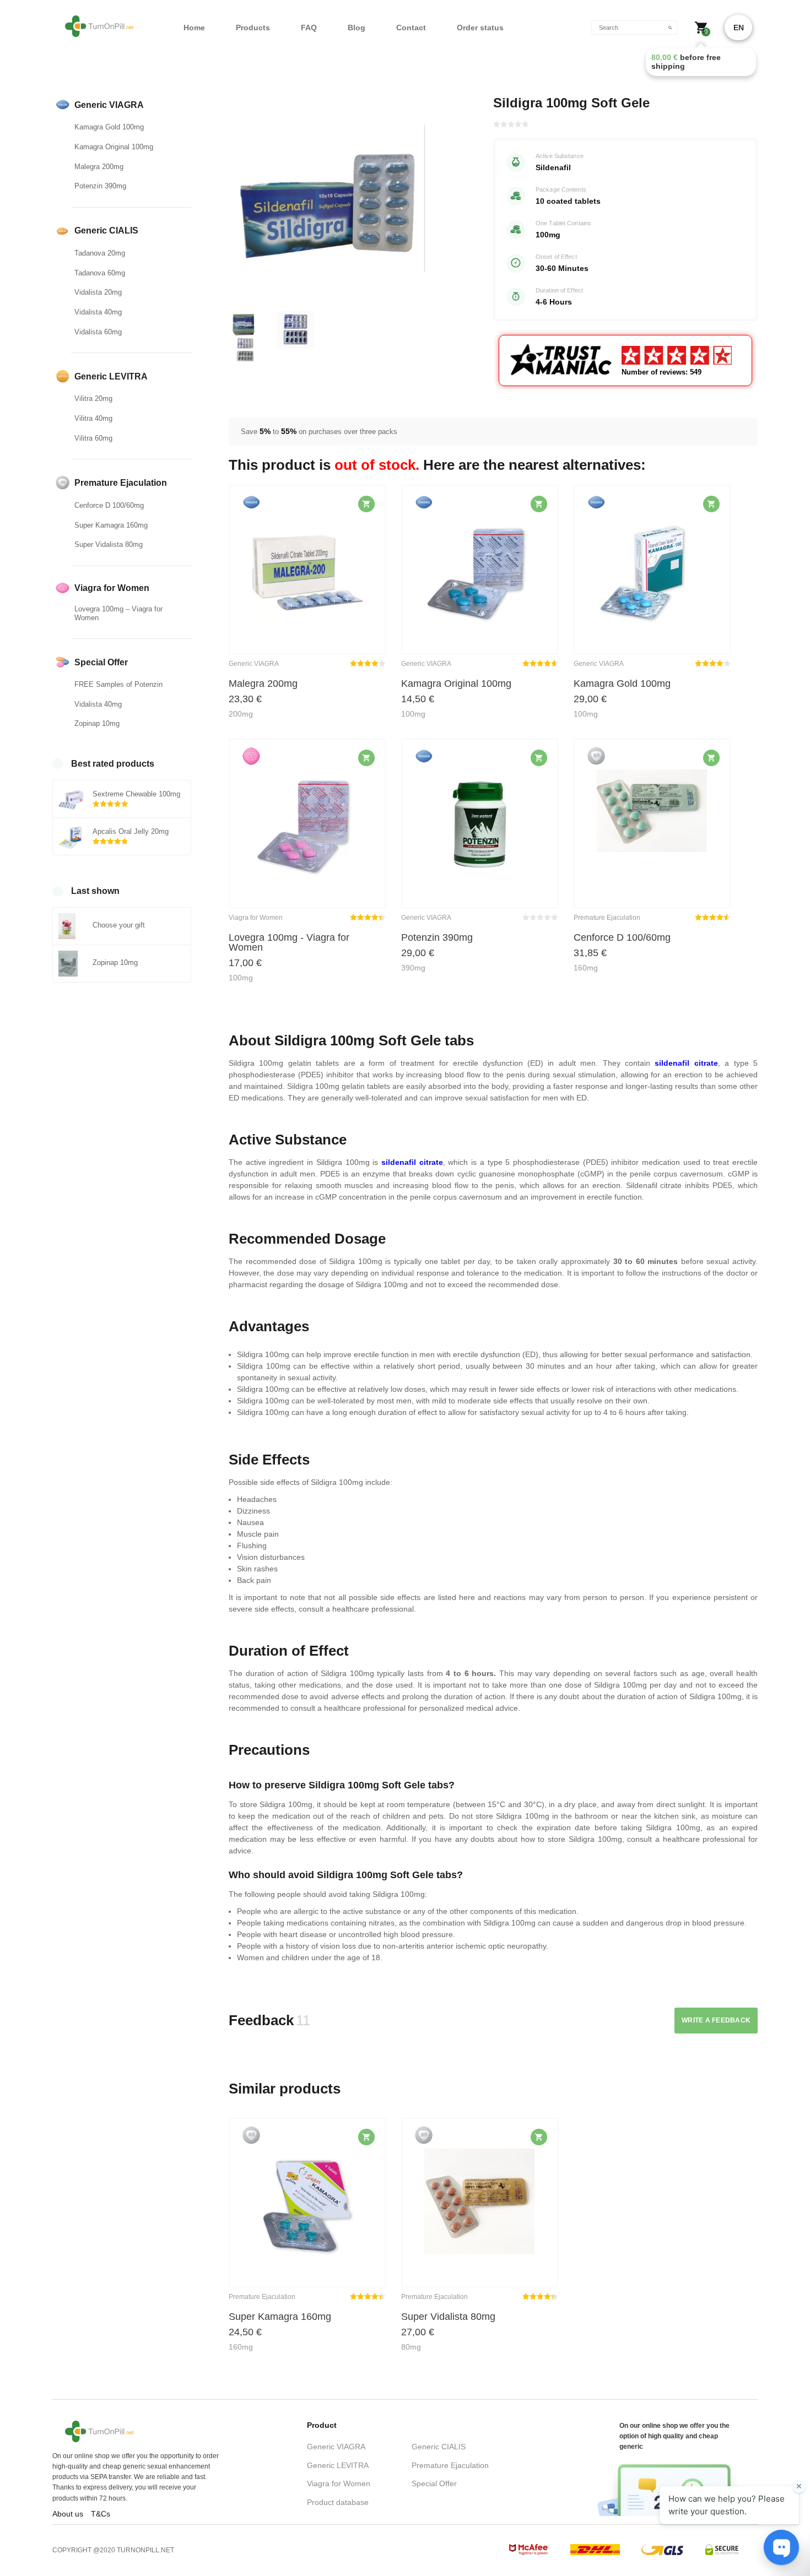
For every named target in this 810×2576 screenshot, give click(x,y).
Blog (357, 28)
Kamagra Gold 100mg (109, 127)
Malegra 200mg (99, 167)
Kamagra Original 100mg (114, 147)
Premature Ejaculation (450, 2465)
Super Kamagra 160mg (111, 525)
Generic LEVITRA (338, 2465)
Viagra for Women (339, 2483)
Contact (411, 28)
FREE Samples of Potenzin (118, 684)
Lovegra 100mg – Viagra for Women (118, 613)
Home (194, 28)
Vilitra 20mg (93, 398)
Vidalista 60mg (98, 332)
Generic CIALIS (439, 2447)
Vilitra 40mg (93, 418)
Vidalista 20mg (98, 292)
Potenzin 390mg (100, 186)
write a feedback (716, 2020)
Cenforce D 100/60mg (109, 505)
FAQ (309, 28)
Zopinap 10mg (97, 723)
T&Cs (101, 2514)
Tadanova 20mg (100, 253)
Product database (338, 2502)
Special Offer (434, 2483)
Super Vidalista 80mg (109, 544)
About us (68, 2514)
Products (253, 28)
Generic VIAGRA (336, 2447)
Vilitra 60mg (93, 438)
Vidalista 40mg (98, 312)
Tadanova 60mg (100, 273)
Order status (480, 28)
